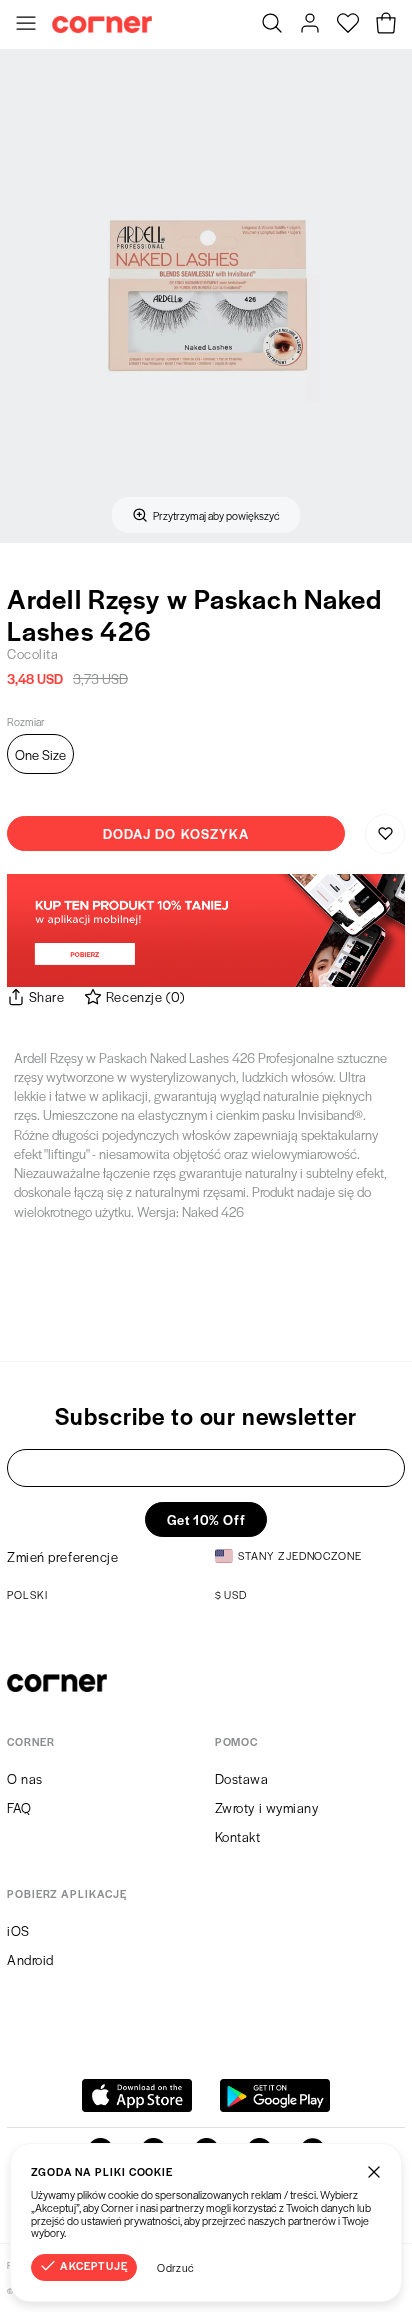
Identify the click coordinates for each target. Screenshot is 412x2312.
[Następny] (390, 296)
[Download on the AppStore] (137, 2095)
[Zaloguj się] (310, 25)
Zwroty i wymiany (267, 1807)
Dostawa (242, 1778)
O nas (25, 1778)
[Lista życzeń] (348, 25)
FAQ (19, 1807)
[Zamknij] (374, 2171)
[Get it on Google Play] (275, 2095)
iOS (18, 1930)
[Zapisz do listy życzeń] (385, 834)
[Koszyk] (386, 25)
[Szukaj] (272, 25)
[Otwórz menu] (26, 25)
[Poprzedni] (21, 296)
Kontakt (238, 1836)
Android (30, 1959)
